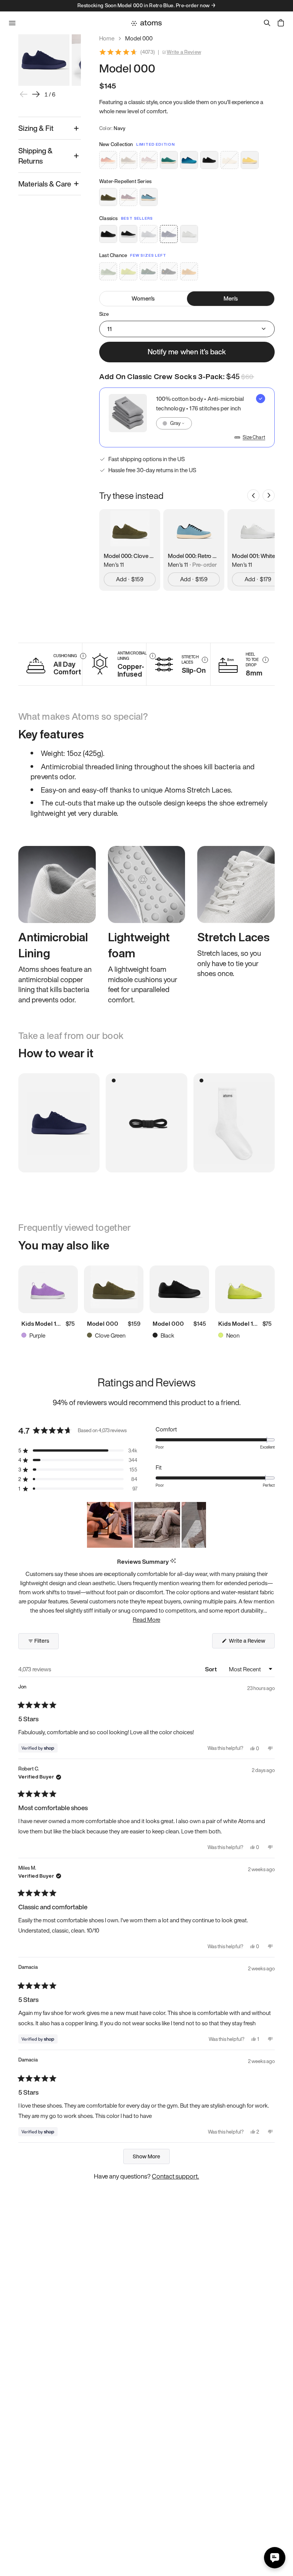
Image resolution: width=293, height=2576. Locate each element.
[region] (146, 1525)
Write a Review (184, 52)
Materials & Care (45, 184)
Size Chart (254, 437)
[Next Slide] (200, 1525)
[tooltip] (173, 1561)
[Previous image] (24, 94)
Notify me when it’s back (187, 352)
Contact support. (175, 2176)
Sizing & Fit (36, 128)
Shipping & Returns (35, 156)
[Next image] (36, 94)
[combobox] (174, 423)
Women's (143, 298)
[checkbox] (187, 417)
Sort (212, 1669)
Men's (231, 298)
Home (107, 38)
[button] (78, 1451)
